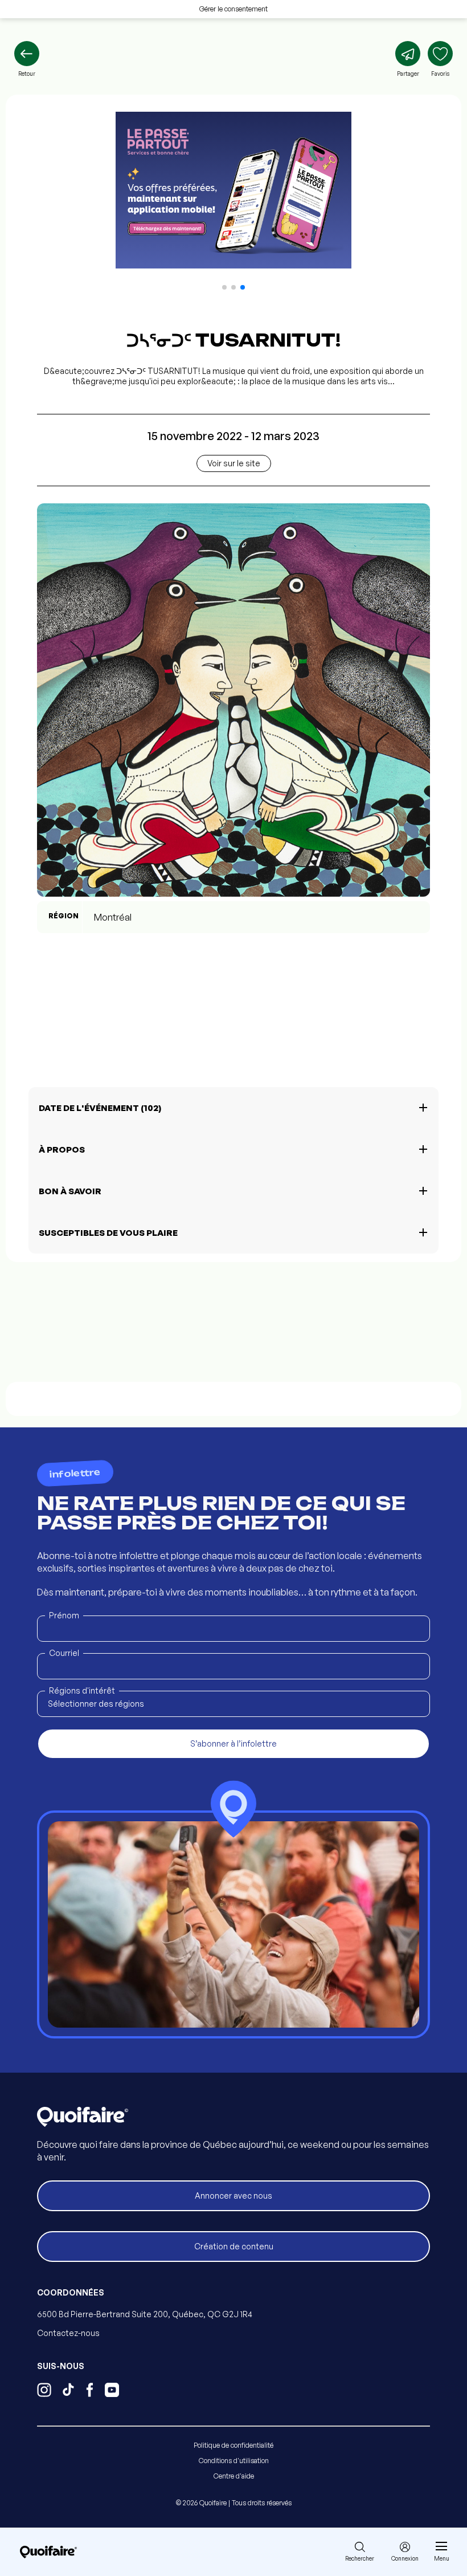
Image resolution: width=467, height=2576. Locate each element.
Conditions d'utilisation (234, 2461)
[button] (224, 287)
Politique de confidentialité (233, 2445)
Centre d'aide (234, 2476)
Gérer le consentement (233, 9)
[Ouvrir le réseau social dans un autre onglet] (44, 2391)
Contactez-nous (68, 2333)
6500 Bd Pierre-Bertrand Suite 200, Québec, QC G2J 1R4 (145, 2314)
